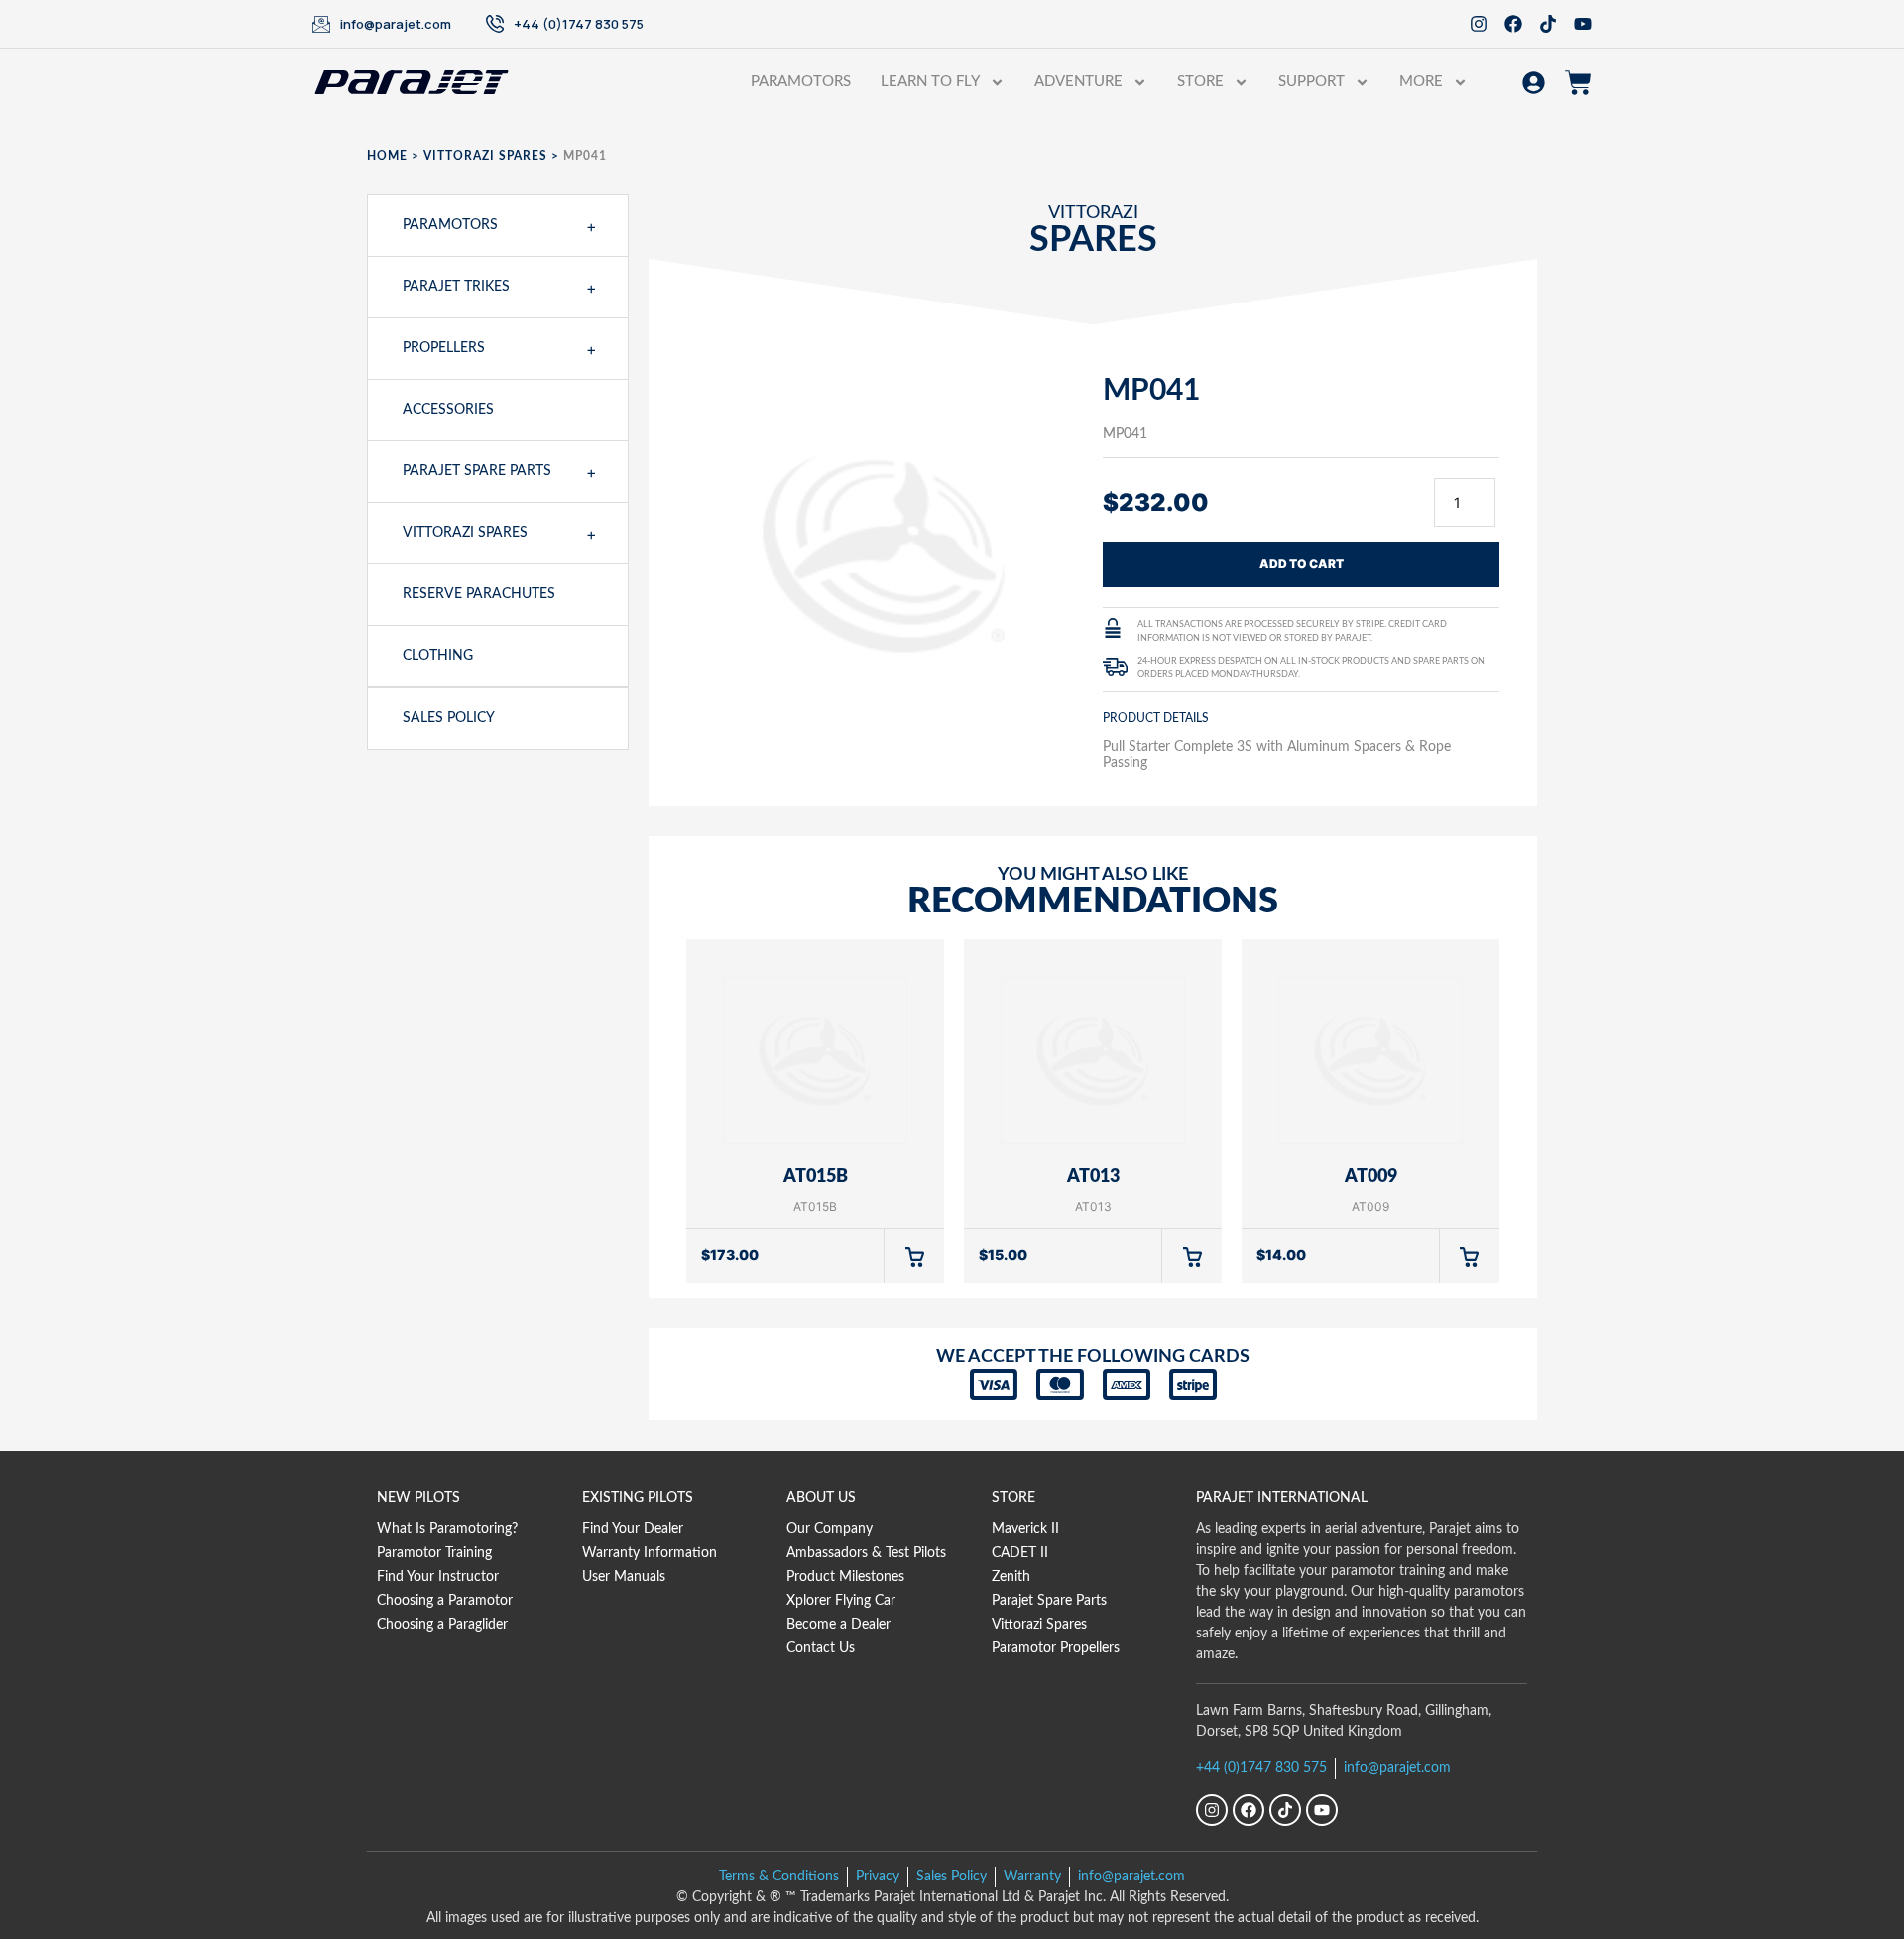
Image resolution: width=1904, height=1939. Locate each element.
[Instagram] (1479, 24)
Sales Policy (449, 718)
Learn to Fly (930, 82)
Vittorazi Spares (485, 156)
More (1421, 82)
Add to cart (1302, 564)
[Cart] (1578, 83)
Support (1311, 82)
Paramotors (801, 82)
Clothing (438, 656)
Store (1200, 82)
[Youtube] (1583, 24)
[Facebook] (1513, 24)
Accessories (448, 410)
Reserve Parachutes (479, 594)
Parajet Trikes (456, 287)
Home (387, 156)
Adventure (1078, 82)
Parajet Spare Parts (477, 471)
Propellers (444, 348)
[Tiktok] (1548, 24)
